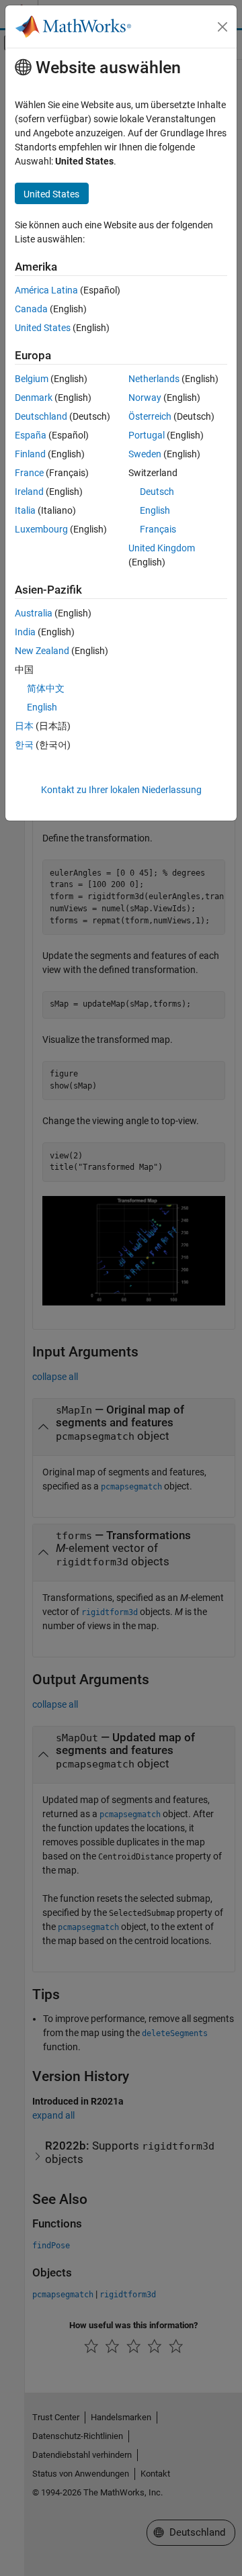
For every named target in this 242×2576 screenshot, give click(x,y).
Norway (145, 398)
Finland (30, 454)
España (31, 435)
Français (158, 529)
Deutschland (41, 416)
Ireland (29, 492)
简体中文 (46, 688)
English (155, 510)
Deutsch (157, 492)
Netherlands (154, 379)
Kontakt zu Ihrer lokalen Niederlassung (121, 790)
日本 (24, 726)
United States (43, 328)
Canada (31, 309)
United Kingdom (162, 548)
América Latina (46, 290)
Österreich (150, 416)
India (25, 632)
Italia (25, 510)
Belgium (32, 379)
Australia (34, 613)
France (29, 473)
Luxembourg (41, 529)
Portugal (147, 435)
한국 (24, 745)
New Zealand (42, 651)
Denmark (34, 398)
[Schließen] (223, 27)
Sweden (145, 454)
